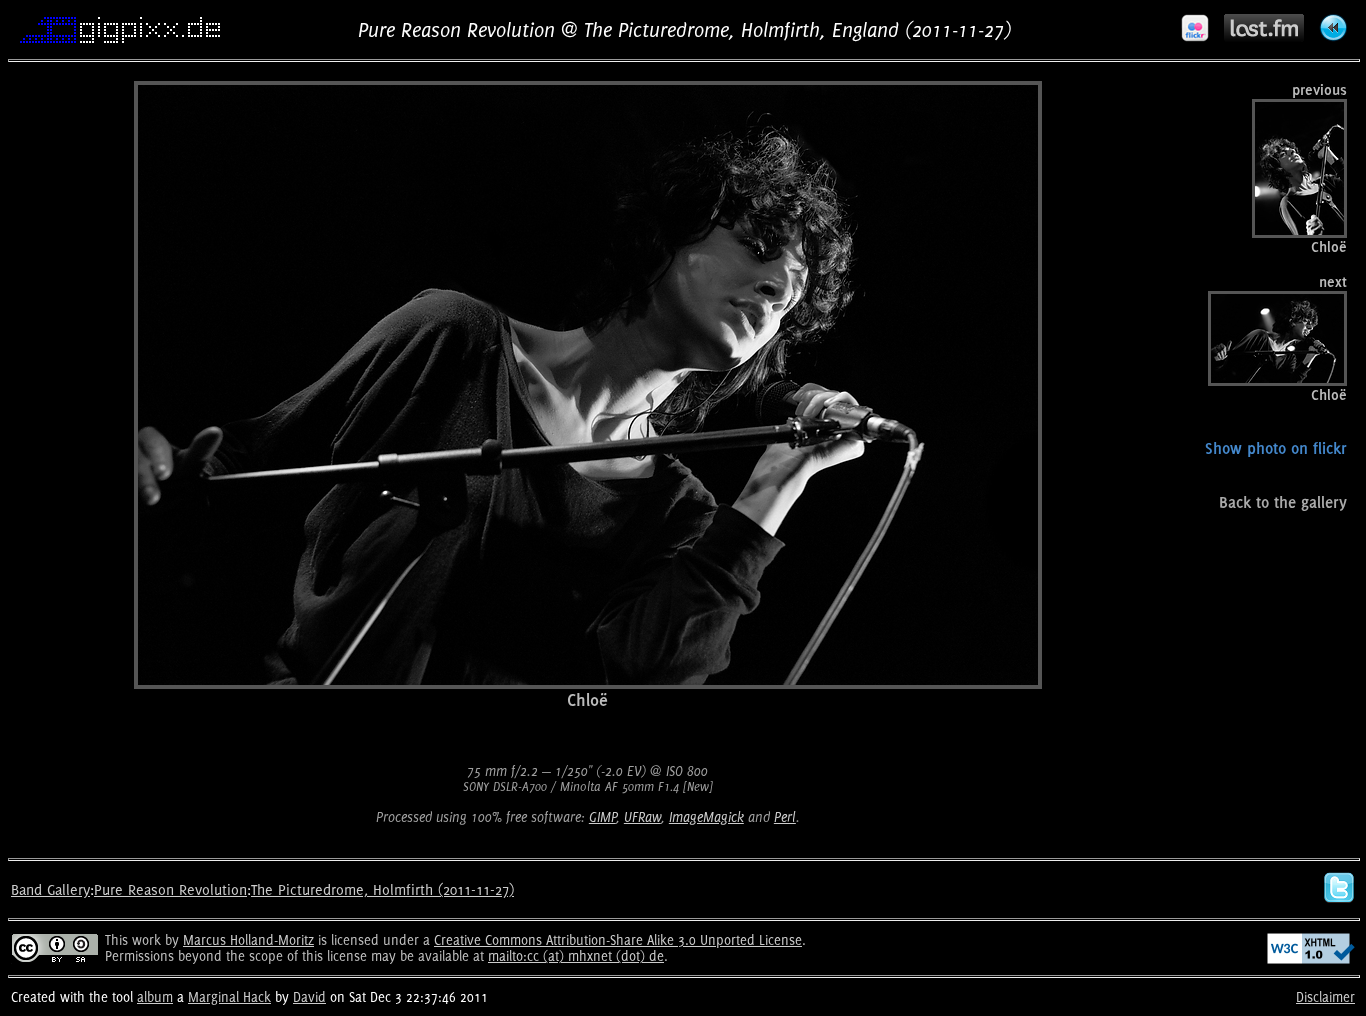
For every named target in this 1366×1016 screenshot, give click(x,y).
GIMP (602, 817)
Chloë (587, 699)
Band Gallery (50, 889)
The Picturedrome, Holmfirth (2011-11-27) (382, 889)
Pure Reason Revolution (170, 889)
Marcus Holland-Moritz (248, 940)
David (309, 997)
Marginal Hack (229, 997)
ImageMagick (706, 817)
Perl (785, 817)
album (155, 997)
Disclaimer (1325, 997)
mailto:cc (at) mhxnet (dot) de (576, 956)
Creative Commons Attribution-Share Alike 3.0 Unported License (618, 940)
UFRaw (642, 817)
